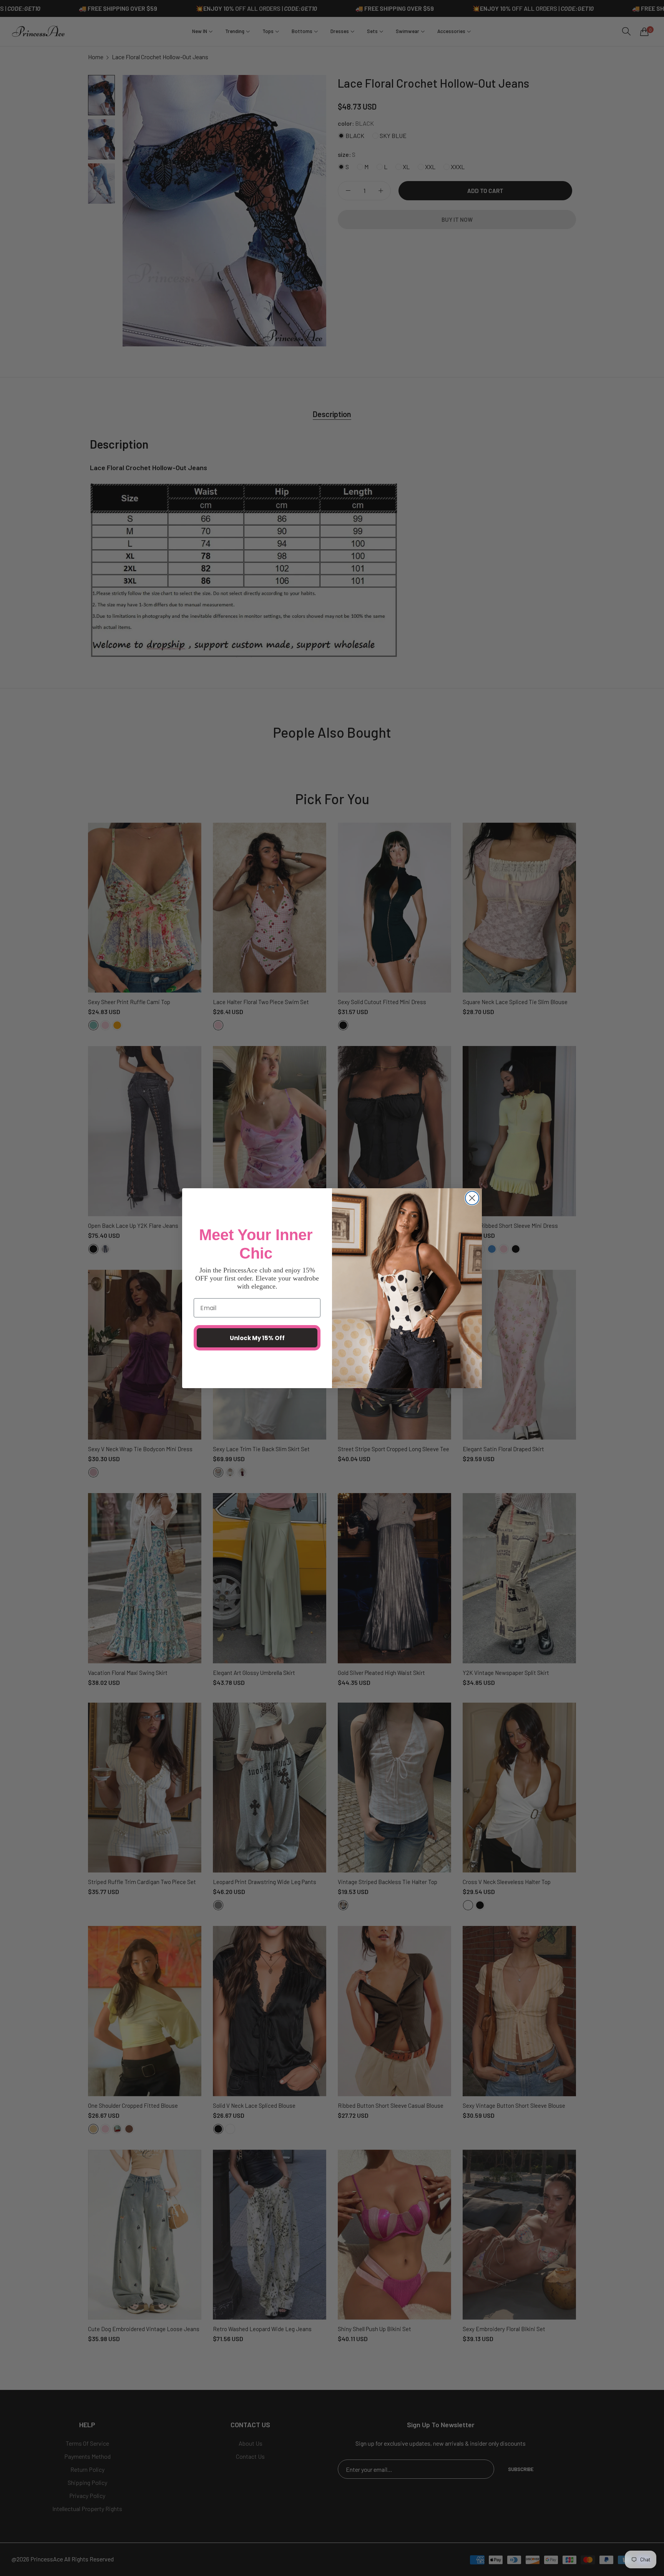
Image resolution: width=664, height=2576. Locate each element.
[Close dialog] (472, 1198)
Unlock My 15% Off (257, 1338)
